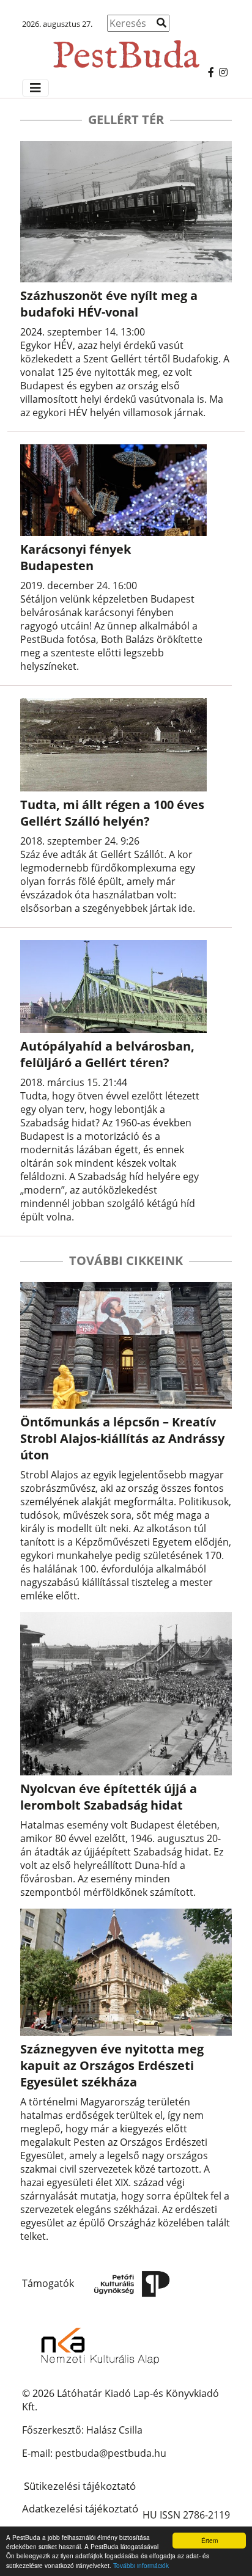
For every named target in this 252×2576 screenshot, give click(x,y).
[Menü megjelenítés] (35, 88)
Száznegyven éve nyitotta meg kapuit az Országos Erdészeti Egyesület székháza (112, 2065)
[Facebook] (211, 72)
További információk (141, 2565)
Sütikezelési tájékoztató (80, 2486)
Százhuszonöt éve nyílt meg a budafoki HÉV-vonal (109, 304)
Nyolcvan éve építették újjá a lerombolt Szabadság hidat (109, 1797)
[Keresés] (161, 23)
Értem (209, 2540)
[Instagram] (223, 72)
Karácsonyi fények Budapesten (76, 557)
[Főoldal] (126, 49)
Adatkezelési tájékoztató (80, 2508)
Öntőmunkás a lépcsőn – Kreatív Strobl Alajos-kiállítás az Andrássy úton (122, 1438)
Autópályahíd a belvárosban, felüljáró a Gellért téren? (107, 1054)
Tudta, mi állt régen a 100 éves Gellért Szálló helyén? (112, 813)
